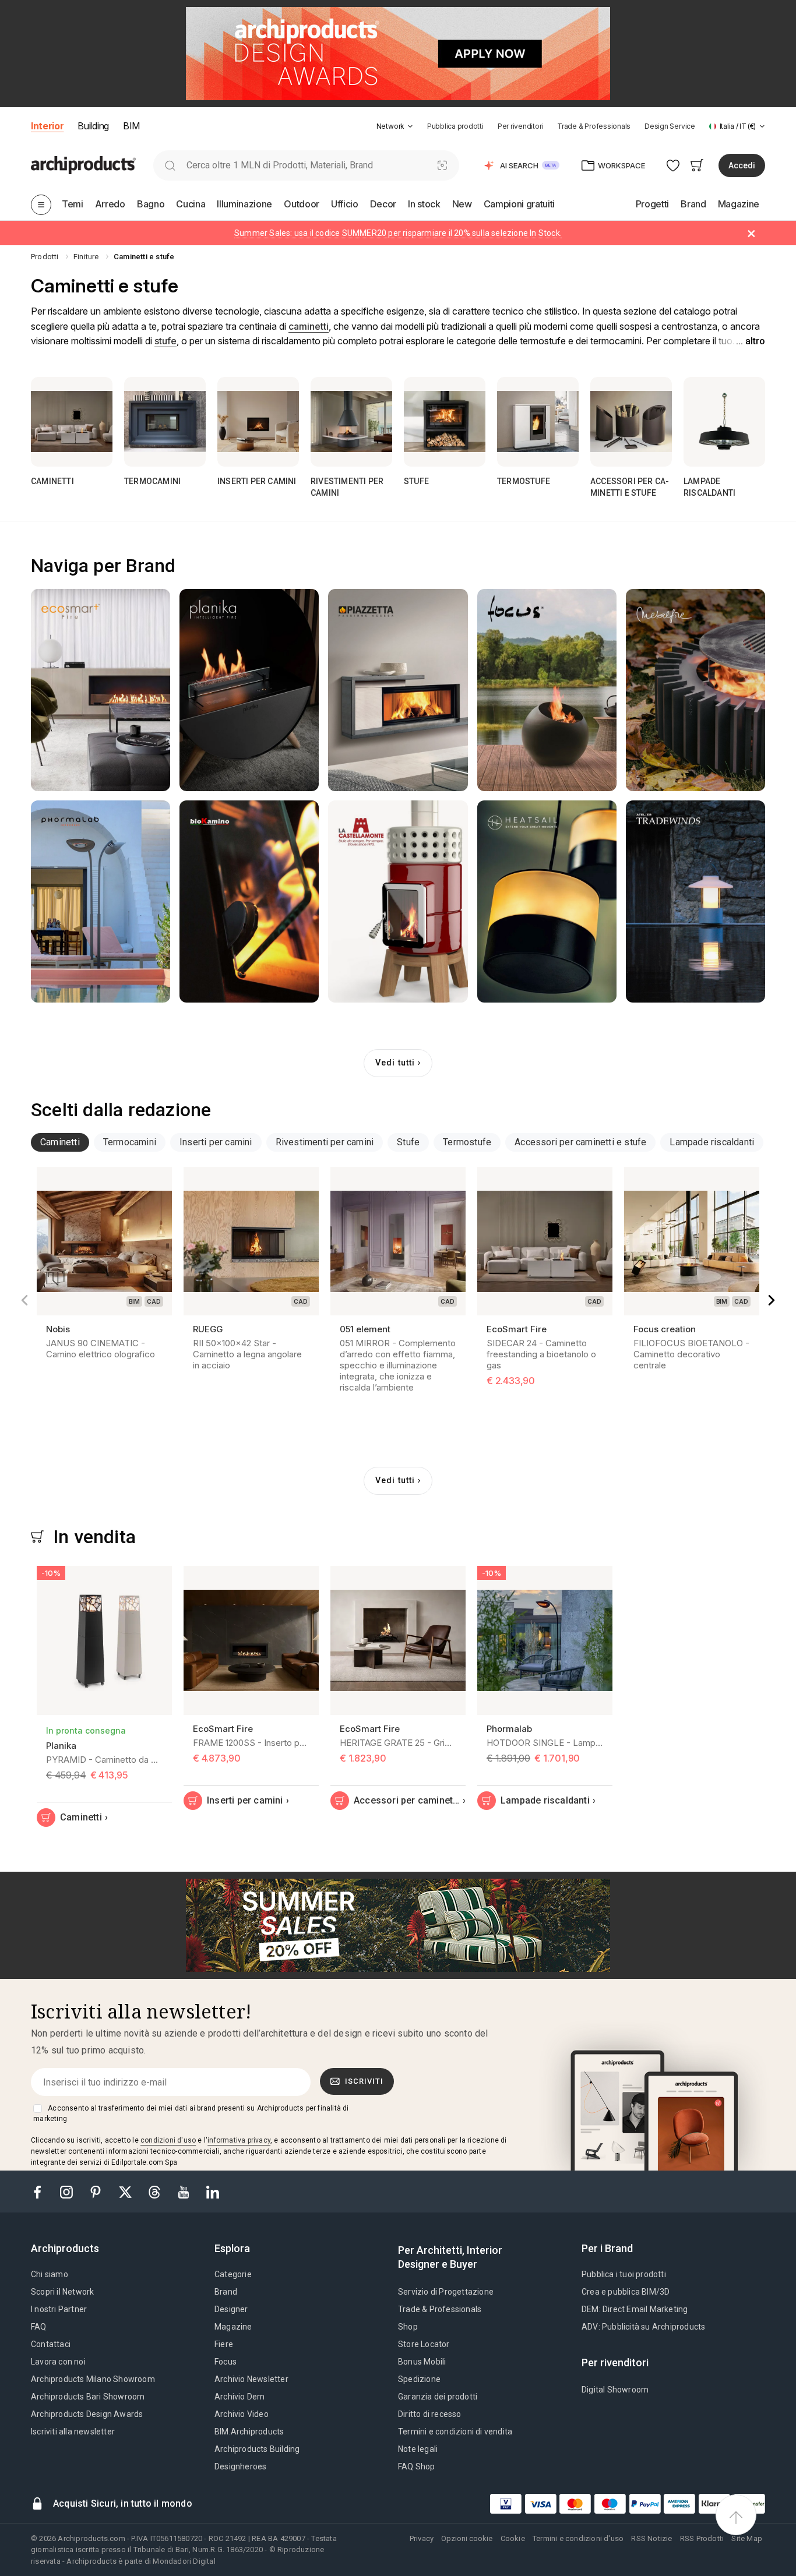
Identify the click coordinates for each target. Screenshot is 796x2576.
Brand (226, 2292)
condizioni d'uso (168, 2140)
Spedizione (419, 2379)
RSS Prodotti (702, 2538)
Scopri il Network (62, 2292)
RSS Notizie (651, 2538)
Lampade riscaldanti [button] (712, 1142)
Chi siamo (50, 2274)
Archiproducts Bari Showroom (88, 2397)
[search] (170, 165)
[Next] (772, 1300)
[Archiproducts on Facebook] (42, 2191)
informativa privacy (239, 2140)
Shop (408, 2327)
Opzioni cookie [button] (467, 2538)
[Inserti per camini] (258, 422)
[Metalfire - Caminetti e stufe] (695, 690)
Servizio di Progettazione (446, 2292)
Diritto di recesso (430, 2414)
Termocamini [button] (130, 1142)
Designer (231, 2309)
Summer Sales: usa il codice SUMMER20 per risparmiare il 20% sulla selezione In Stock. (398, 233)
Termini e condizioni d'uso (578, 2538)
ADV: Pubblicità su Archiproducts (643, 2327)
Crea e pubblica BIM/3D (626, 2292)
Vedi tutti (395, 1063)
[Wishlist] (673, 165)
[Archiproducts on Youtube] (185, 2191)
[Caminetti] (72, 422)
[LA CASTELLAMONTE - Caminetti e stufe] (398, 901)
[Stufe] (445, 422)
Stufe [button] (408, 1142)
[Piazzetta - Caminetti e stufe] (398, 690)
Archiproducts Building (257, 2449)
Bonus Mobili (422, 2362)
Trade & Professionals (594, 126)
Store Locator (424, 2344)
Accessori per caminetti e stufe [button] (580, 1142)
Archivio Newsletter (251, 2379)
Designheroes (240, 2466)
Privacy (422, 2538)
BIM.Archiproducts (249, 2432)
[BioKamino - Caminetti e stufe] (249, 901)
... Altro (751, 341)
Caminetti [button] (60, 1142)
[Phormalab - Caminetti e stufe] (101, 901)
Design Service (670, 126)
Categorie (233, 2274)
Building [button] (93, 126)
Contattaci (51, 2344)
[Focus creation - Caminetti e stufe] (547, 690)
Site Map (747, 2538)
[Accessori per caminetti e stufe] (631, 422)
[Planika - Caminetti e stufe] (249, 690)
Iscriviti (364, 2081)
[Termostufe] (538, 422)
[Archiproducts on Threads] (156, 2191)
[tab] (410, 126)
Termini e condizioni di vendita (455, 2432)
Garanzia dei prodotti (438, 2397)
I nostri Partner (59, 2309)
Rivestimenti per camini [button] (325, 1142)
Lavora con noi (58, 2362)
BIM (131, 126)
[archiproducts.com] (83, 165)
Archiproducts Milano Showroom (93, 2379)
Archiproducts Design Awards (87, 2414)
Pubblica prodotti (455, 126)
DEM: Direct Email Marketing (635, 2309)
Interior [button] (47, 126)
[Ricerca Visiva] (443, 165)
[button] (395, 126)
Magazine (233, 2327)
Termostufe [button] (467, 1142)
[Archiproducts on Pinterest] (97, 2191)
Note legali (418, 2449)
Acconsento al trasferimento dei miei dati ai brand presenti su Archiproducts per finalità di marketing (191, 2113)
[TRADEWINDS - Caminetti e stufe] (695, 901)
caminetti (309, 326)
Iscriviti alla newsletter (73, 2432)
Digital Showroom (615, 2390)
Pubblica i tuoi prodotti (624, 2274)
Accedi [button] (742, 165)
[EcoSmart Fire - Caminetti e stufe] (101, 690)
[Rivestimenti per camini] (351, 422)
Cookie (513, 2538)
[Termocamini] (165, 422)
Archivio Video (242, 2414)
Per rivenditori (520, 126)
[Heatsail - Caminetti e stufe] (547, 901)
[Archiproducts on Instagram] (68, 2191)
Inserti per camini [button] (216, 1142)
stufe (165, 341)
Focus (226, 2362)
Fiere (224, 2344)
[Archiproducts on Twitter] (126, 2191)
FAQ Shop (417, 2466)
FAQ (39, 2327)
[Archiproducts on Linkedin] (213, 2191)
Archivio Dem (239, 2397)
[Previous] (24, 1300)
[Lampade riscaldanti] (724, 422)
